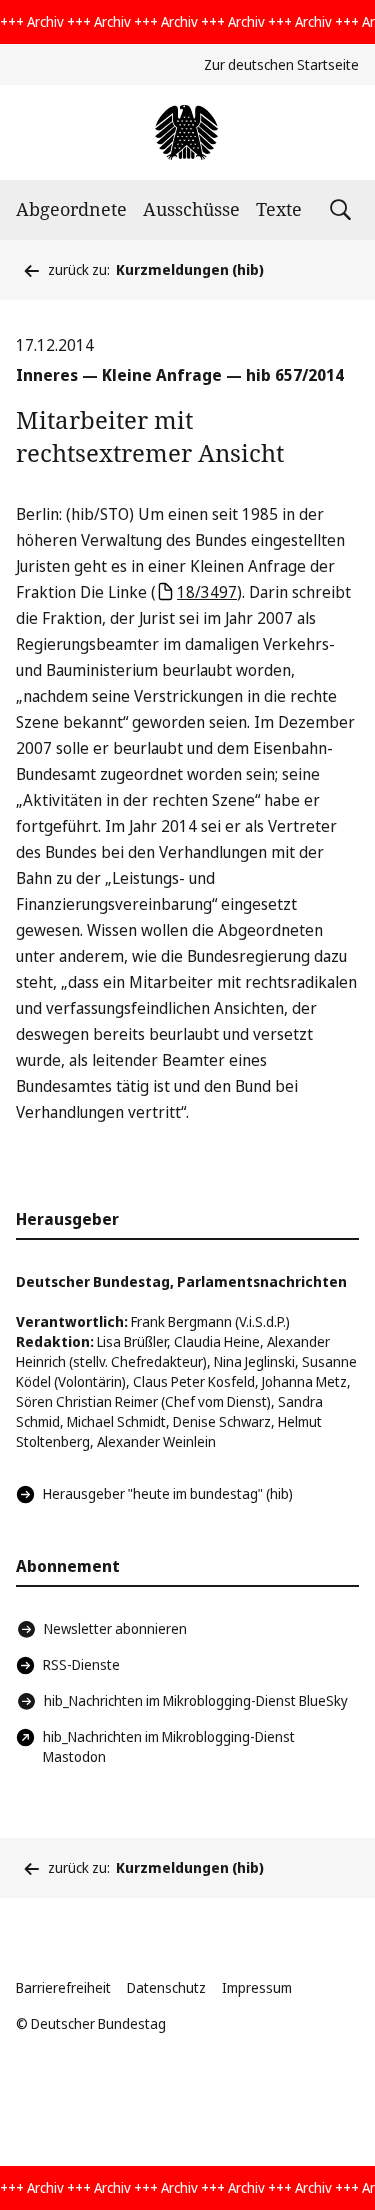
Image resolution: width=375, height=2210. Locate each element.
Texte (279, 209)
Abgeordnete (71, 209)
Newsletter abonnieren (115, 1628)
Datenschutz (166, 1987)
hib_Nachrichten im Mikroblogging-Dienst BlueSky (196, 1700)
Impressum (257, 1987)
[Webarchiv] (187, 132)
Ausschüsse (191, 209)
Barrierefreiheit (63, 1987)
